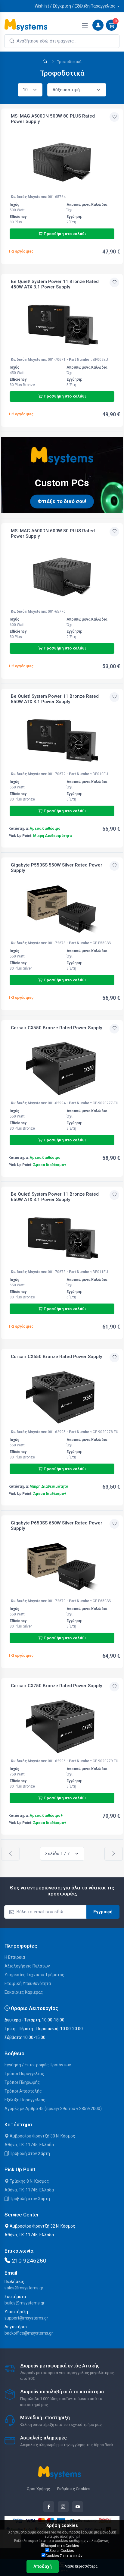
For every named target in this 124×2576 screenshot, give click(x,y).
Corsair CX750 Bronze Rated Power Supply (56, 1686)
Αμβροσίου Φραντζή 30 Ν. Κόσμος (42, 2136)
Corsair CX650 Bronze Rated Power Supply (56, 1357)
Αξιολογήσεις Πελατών (27, 1966)
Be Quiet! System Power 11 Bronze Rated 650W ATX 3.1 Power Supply (55, 1197)
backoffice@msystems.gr (29, 2333)
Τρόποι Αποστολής (23, 2091)
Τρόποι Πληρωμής (22, 2082)
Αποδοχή (43, 2566)
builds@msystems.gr (25, 2303)
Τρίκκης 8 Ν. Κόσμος (29, 2181)
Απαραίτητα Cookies (62, 2546)
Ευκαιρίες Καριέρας (24, 1992)
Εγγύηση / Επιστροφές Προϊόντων (38, 2065)
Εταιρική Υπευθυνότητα (28, 1983)
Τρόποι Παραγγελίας (24, 2074)
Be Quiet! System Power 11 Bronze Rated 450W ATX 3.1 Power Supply (55, 284)
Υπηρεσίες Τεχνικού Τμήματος (34, 1975)
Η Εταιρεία (15, 1957)
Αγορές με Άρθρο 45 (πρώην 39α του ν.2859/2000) (53, 2109)
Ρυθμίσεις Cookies (74, 2489)
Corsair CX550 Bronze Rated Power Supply (56, 1028)
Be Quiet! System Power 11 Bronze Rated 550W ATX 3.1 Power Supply (55, 699)
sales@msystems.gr (24, 2288)
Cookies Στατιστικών (64, 2556)
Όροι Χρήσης (38, 2489)
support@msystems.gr (26, 2318)
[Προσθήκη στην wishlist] (114, 117)
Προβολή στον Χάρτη (29, 2153)
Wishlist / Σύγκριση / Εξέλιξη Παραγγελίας (75, 6)
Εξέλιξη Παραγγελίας (25, 2100)
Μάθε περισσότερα (81, 2566)
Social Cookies (62, 2551)
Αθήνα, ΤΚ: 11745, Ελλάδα (29, 2145)
